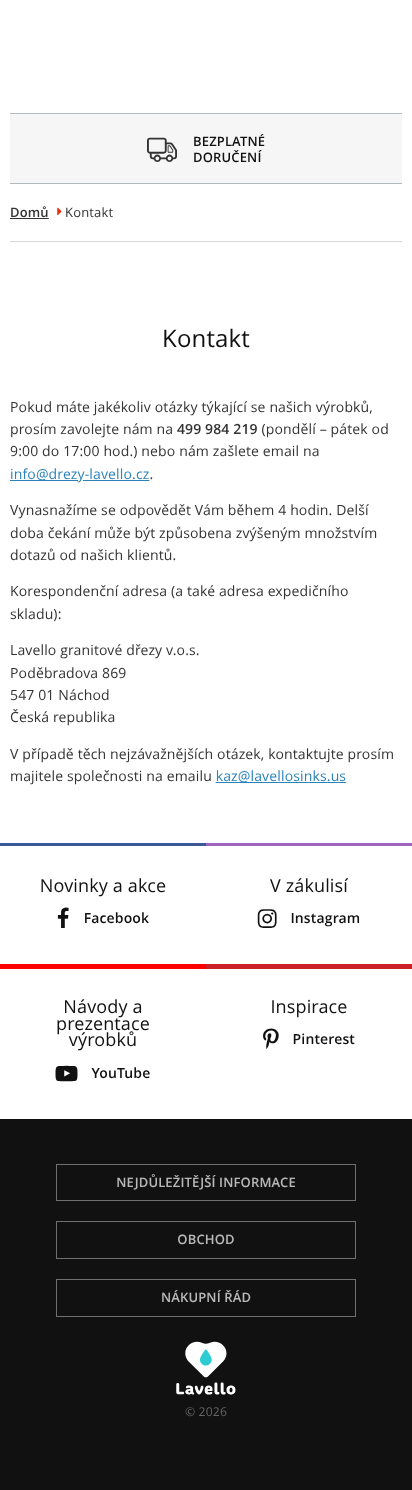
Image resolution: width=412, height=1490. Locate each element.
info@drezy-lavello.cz (79, 474)
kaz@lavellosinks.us (281, 776)
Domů (29, 212)
